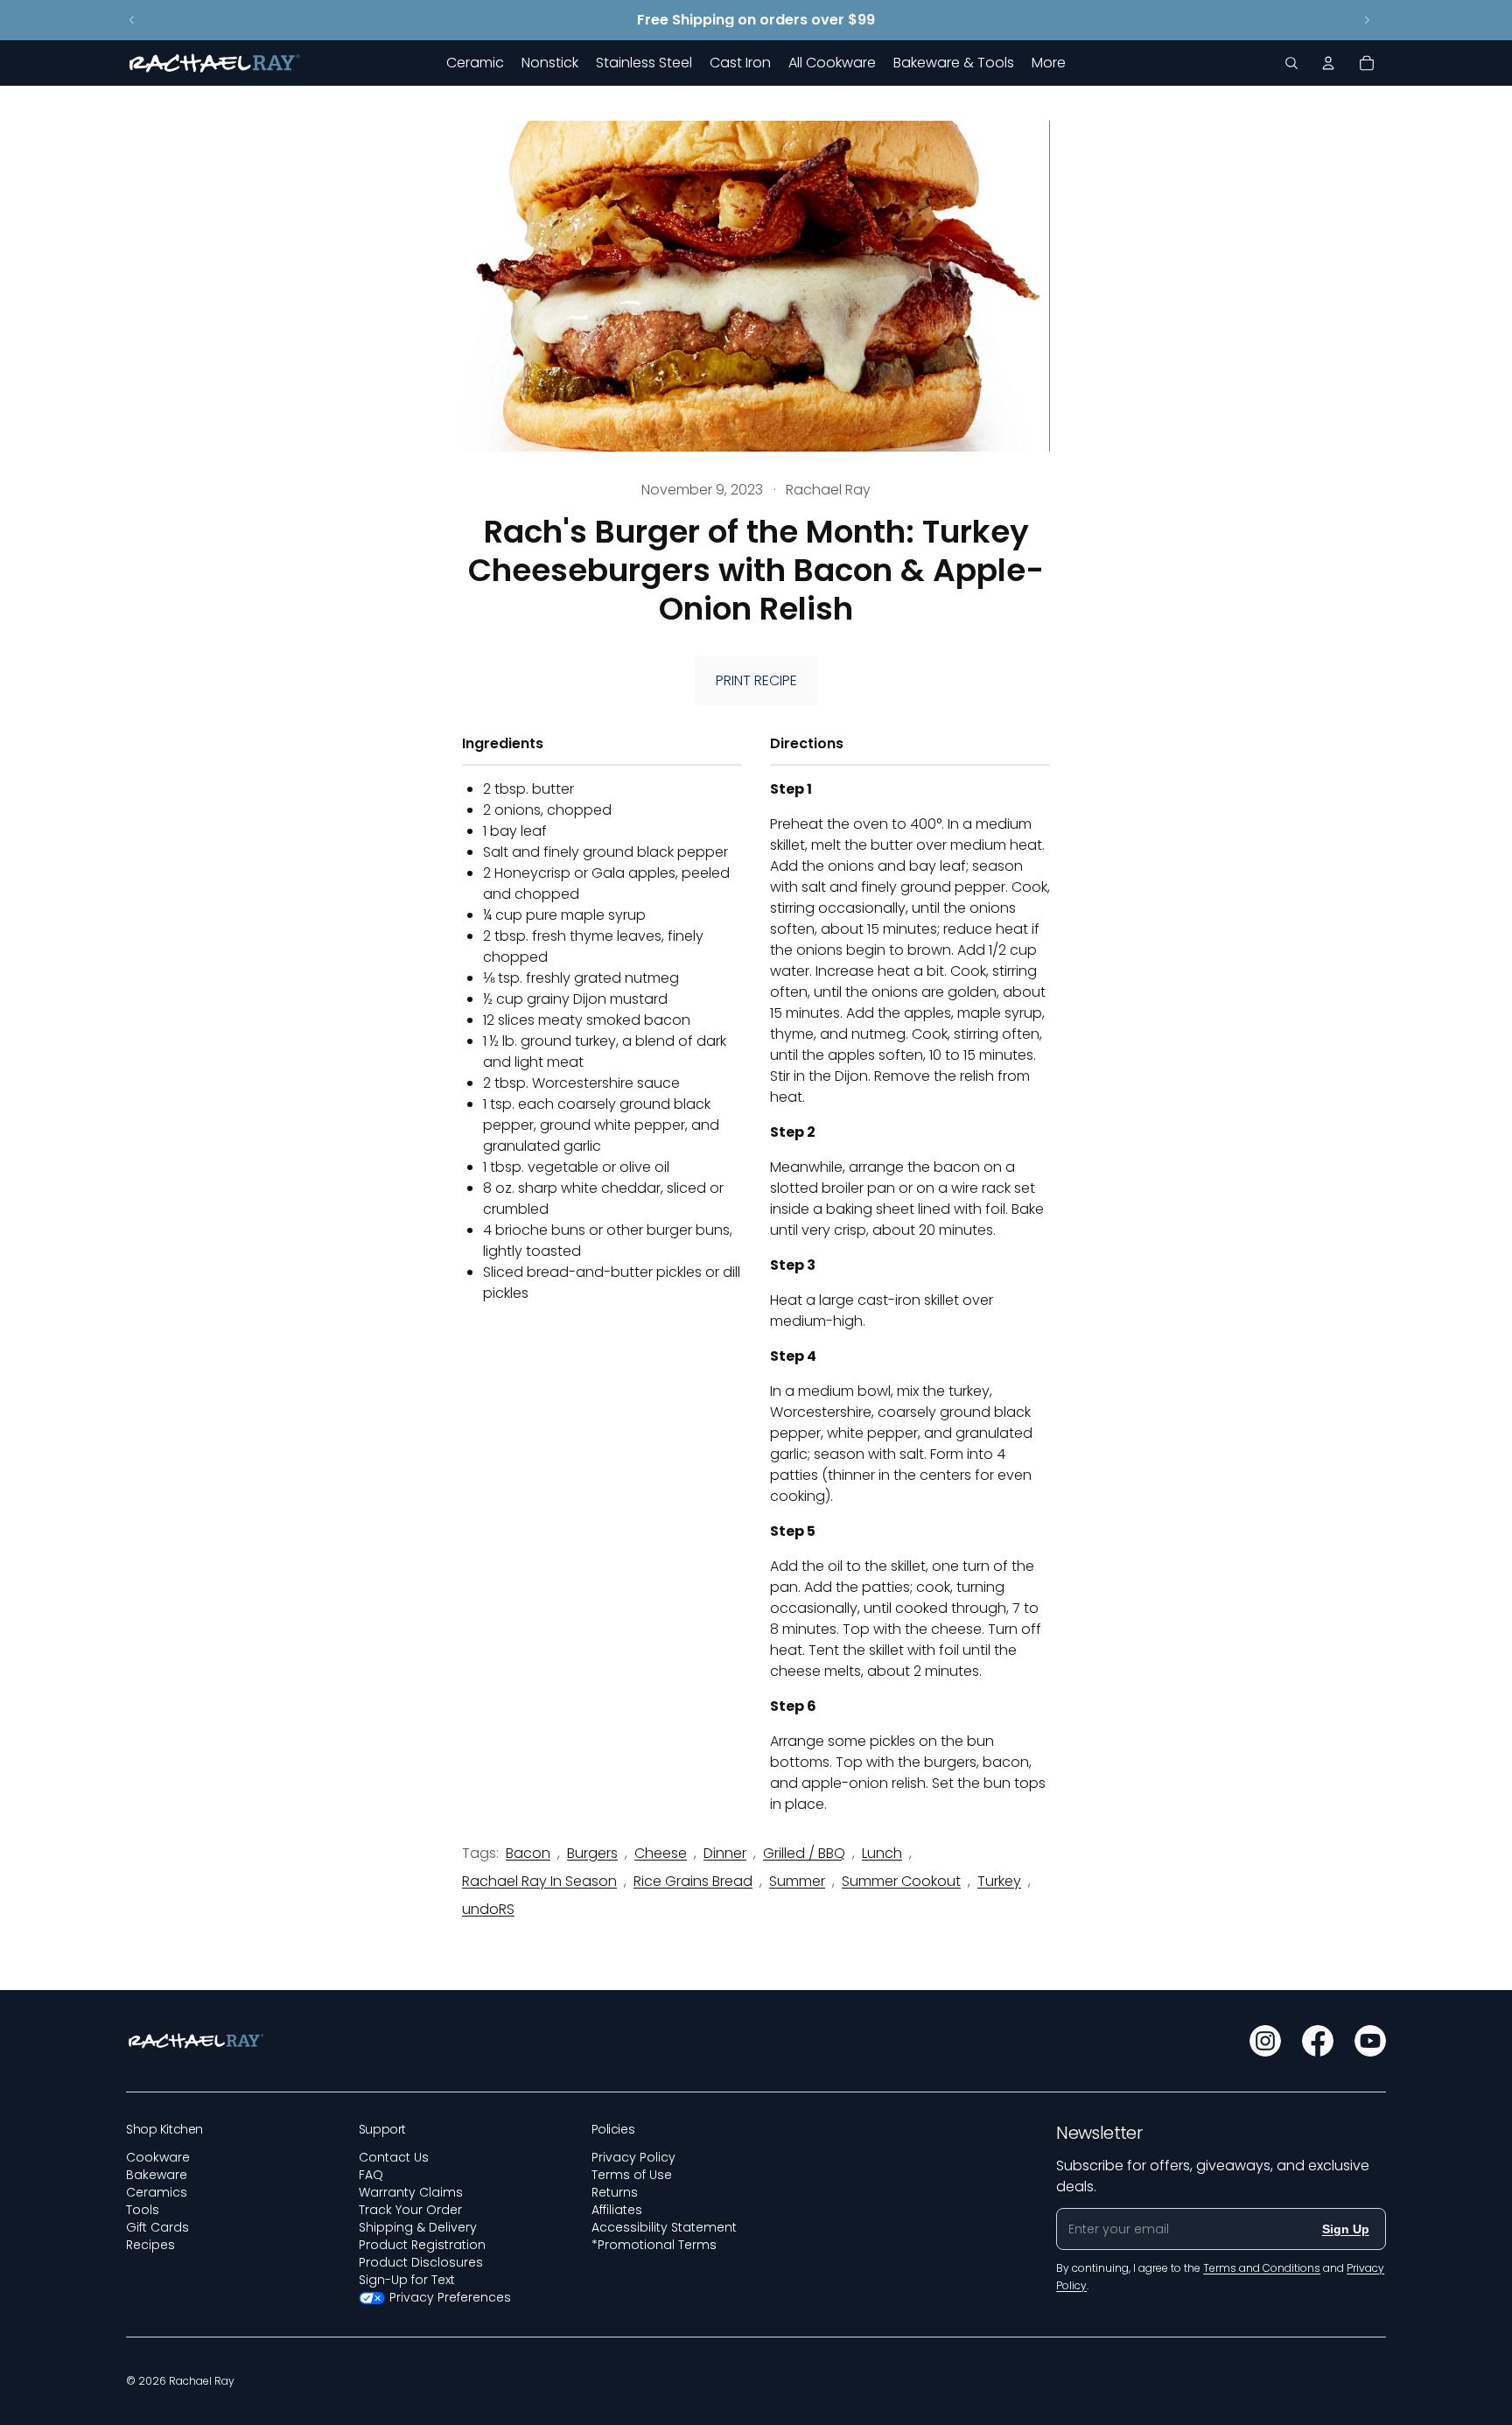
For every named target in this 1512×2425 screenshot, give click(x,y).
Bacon (528, 1853)
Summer (797, 1881)
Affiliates (617, 2210)
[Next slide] (1367, 20)
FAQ (371, 2175)
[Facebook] (1318, 2041)
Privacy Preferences (450, 2297)
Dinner (725, 1853)
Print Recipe (756, 680)
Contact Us (394, 2157)
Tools (143, 2210)
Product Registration (422, 2245)
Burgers (592, 1853)
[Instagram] (1265, 2041)
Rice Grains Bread (693, 1881)
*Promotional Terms (654, 2245)
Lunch (882, 1853)
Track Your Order (410, 2210)
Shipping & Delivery (418, 2227)
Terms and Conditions (1262, 2268)
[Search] (1291, 63)
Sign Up (1346, 2229)
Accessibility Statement (664, 2227)
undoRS (488, 1909)
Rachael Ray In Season (539, 1881)
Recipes (150, 2245)
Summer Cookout (901, 1881)
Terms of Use (632, 2175)
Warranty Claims (411, 2192)
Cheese (661, 1853)
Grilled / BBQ (804, 1853)
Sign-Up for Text (407, 2280)
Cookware (158, 2157)
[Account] (1328, 63)
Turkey (999, 1881)
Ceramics (157, 2192)
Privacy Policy (633, 2157)
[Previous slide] (132, 20)
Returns (615, 2192)
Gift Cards (157, 2227)
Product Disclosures (421, 2262)
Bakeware (157, 2175)
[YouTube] (1370, 2041)
